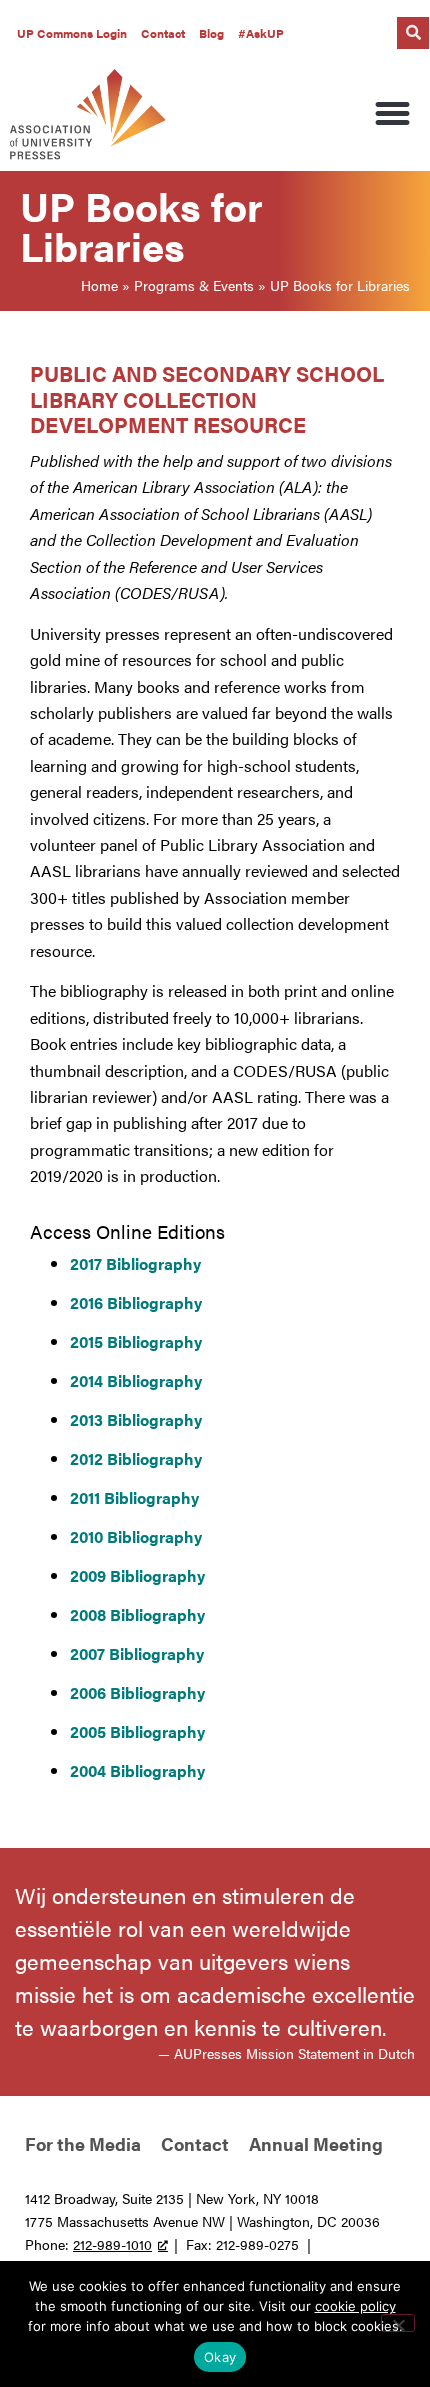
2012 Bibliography (136, 1458)
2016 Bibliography (136, 1302)
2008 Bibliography (137, 1614)
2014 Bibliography (136, 1380)
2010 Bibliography (136, 1536)
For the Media (83, 2143)
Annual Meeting (316, 2143)
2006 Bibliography (137, 1692)
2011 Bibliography (134, 1497)
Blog (211, 33)
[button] (413, 33)
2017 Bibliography (135, 1263)
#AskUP (261, 33)
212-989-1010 (112, 2244)
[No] (398, 2323)
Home (99, 285)
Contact (163, 33)
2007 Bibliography (137, 1653)
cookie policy (355, 2306)
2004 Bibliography (137, 1770)
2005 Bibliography (137, 1731)
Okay (220, 2357)
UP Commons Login (72, 33)
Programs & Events (194, 285)
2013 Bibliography (136, 1419)
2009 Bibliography (137, 1575)
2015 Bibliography (136, 1341)
